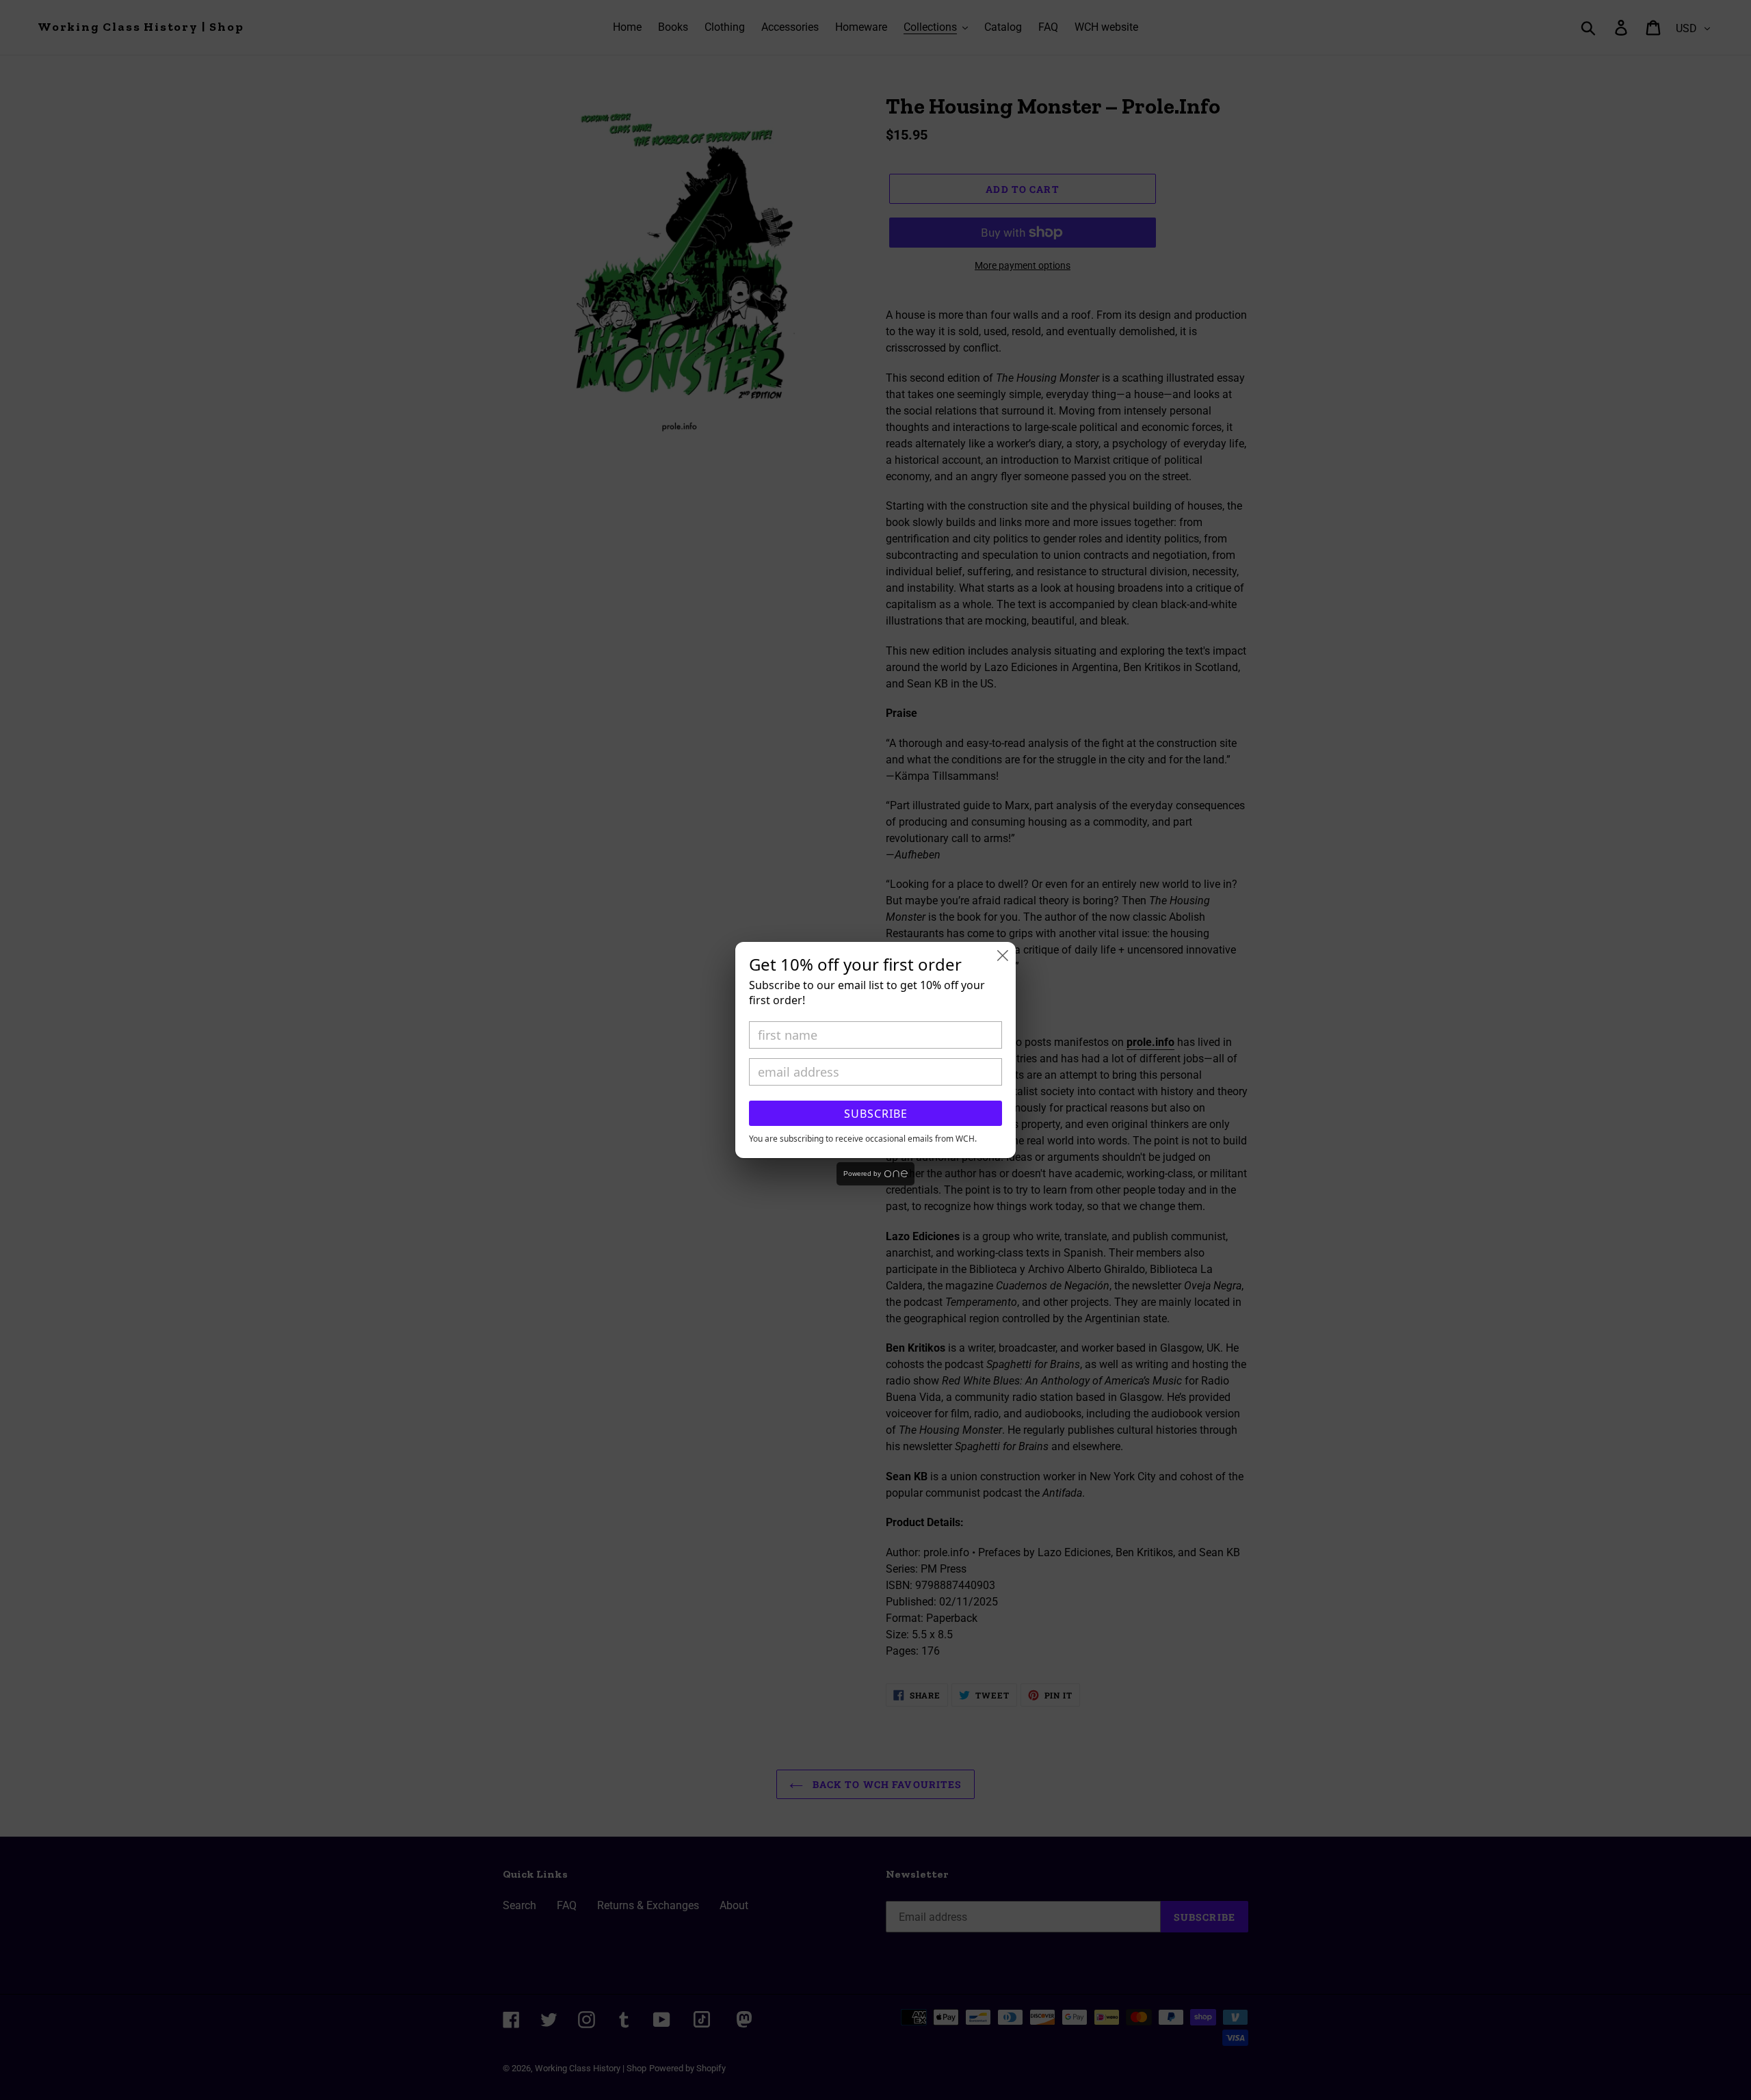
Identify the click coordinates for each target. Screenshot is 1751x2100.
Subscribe (876, 1114)
